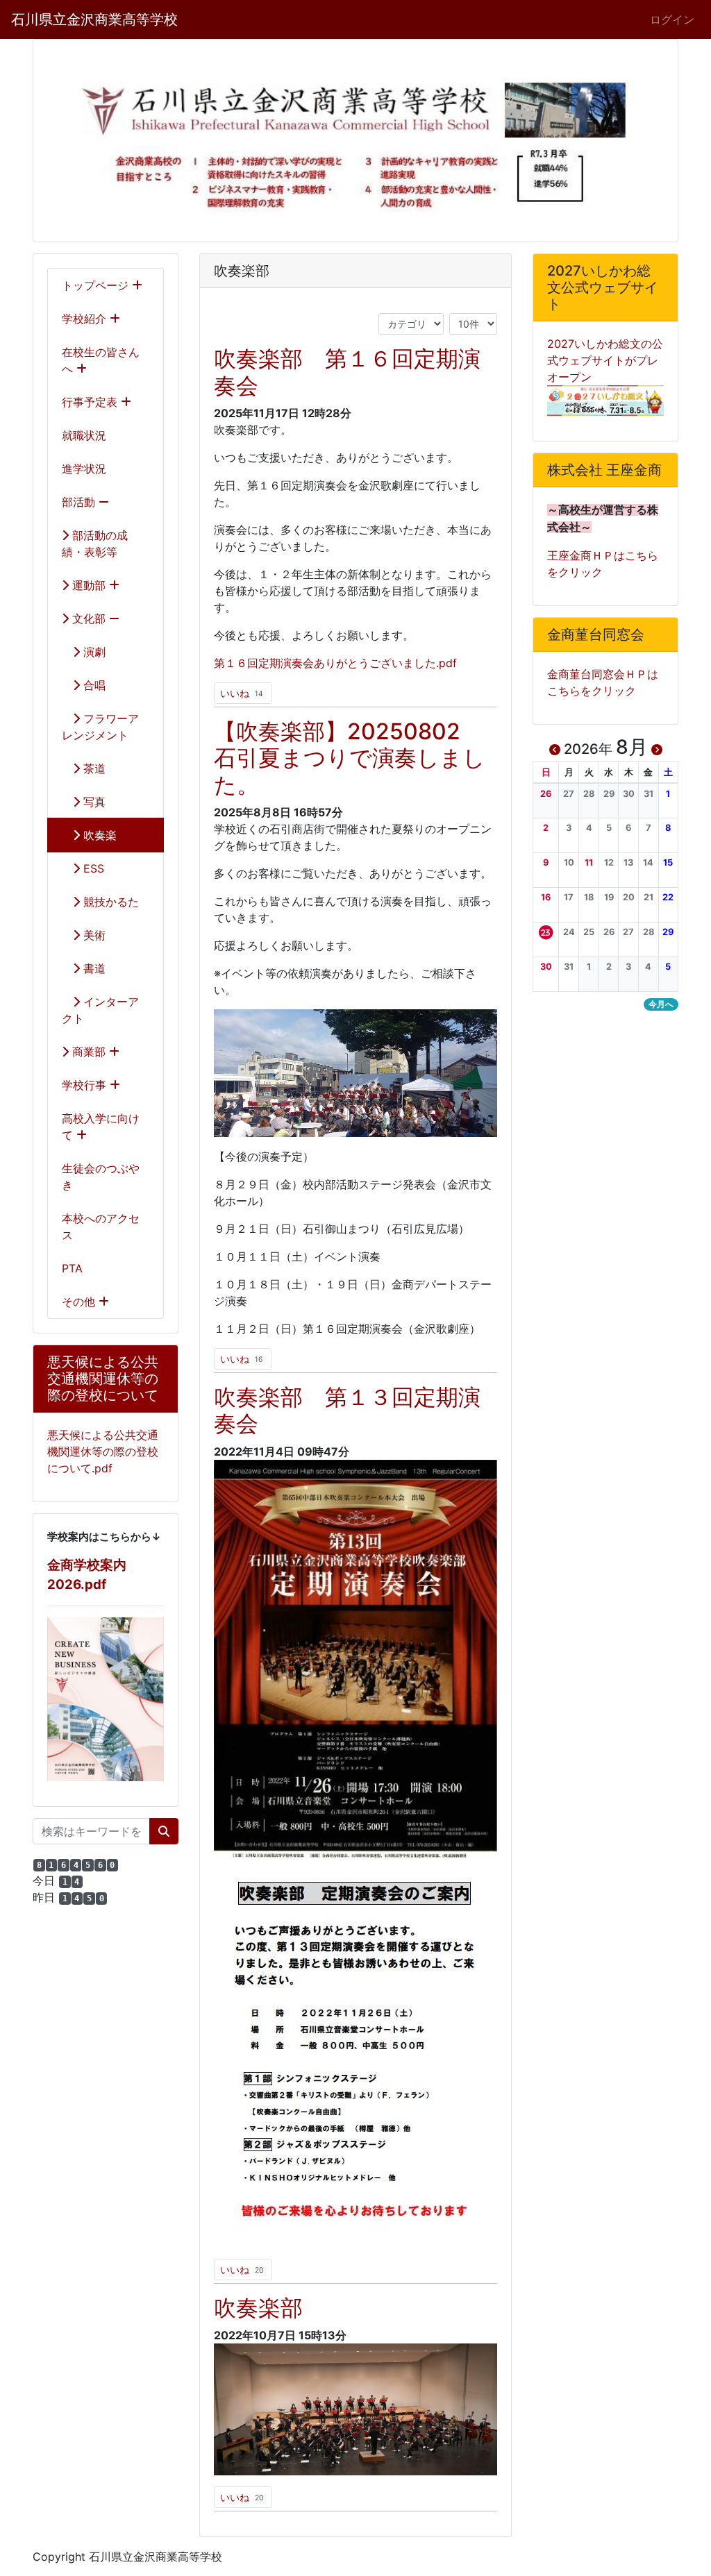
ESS (92, 868)
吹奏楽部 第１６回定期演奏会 (347, 372)
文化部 (89, 618)
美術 (93, 935)
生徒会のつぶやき (101, 1177)
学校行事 (86, 1085)
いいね (242, 693)
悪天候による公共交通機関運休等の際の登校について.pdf (103, 1451)
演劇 (93, 652)
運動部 (89, 585)
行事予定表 (91, 402)
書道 (93, 968)
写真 (93, 802)
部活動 (80, 502)
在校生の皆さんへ (101, 360)
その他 (80, 1302)
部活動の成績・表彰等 (95, 544)
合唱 (93, 685)
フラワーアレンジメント (100, 727)
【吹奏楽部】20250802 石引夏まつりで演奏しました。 (350, 758)
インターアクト (100, 1010)
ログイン (672, 19)
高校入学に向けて (101, 1127)
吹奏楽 (98, 835)
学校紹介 (86, 319)
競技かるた (109, 902)
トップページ (97, 285)
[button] (546, 794)
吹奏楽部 (258, 2308)
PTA (72, 1268)
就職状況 (84, 435)
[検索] (164, 1831)
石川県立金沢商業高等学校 (94, 19)
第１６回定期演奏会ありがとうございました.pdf (335, 663)
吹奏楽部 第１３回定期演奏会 (347, 1410)
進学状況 (84, 469)
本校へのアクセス (101, 1227)
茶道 (93, 768)
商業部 (89, 1052)
